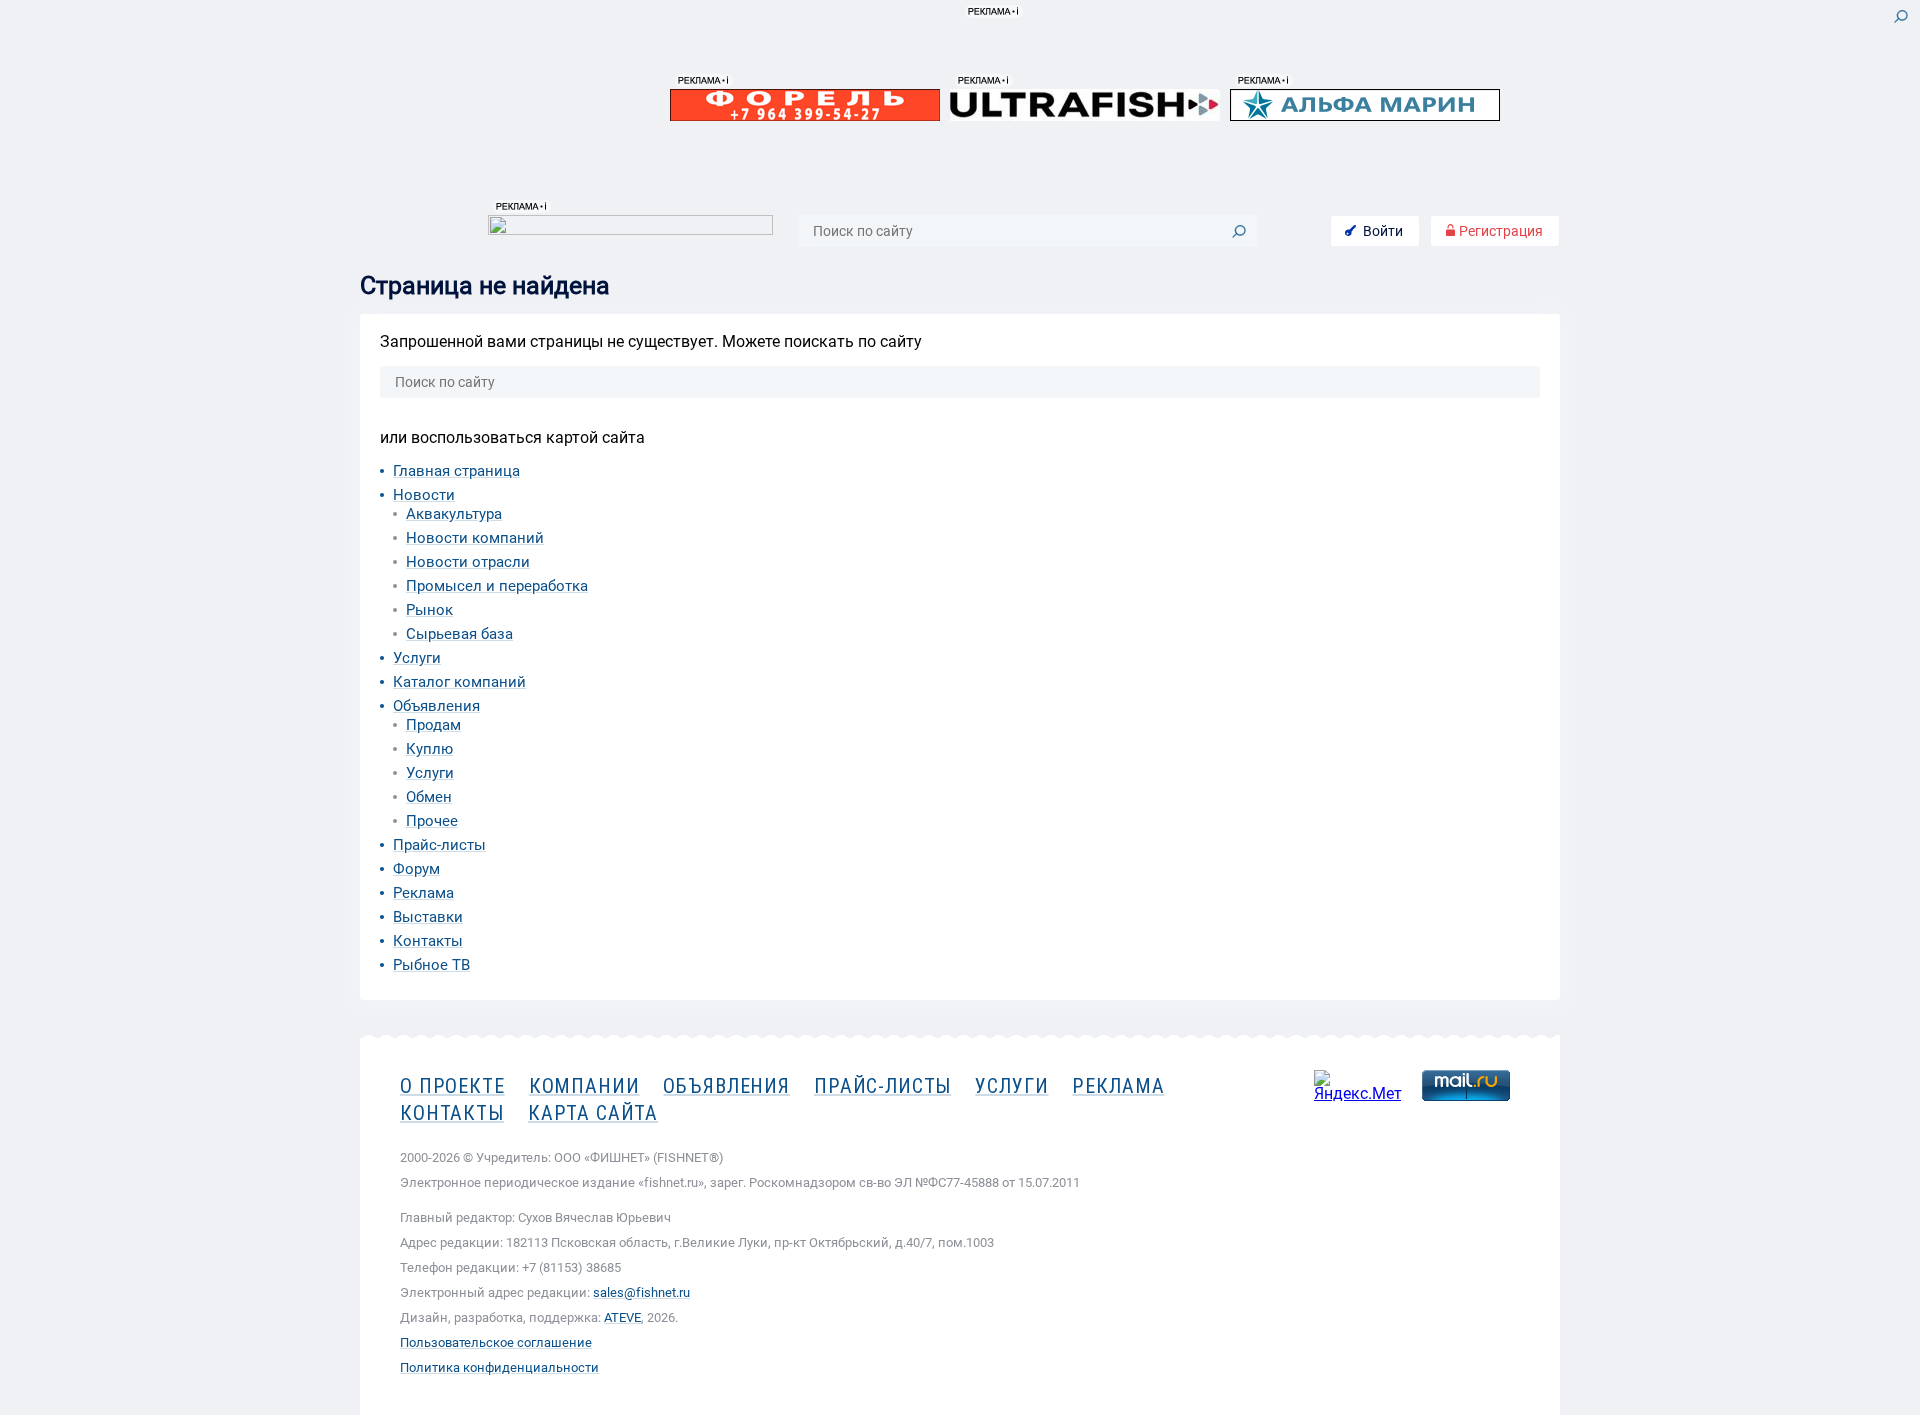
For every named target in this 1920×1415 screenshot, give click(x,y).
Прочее (432, 821)
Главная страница (456, 471)
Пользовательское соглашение (496, 1342)
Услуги (417, 658)
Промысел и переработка (497, 586)
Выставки (428, 917)
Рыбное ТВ (431, 965)
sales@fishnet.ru (641, 1292)
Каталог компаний (459, 682)
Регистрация (1499, 231)
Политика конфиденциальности (499, 1367)
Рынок (429, 610)
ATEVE (622, 1317)
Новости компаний (475, 538)
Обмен (429, 797)
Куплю (429, 749)
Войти (1383, 231)
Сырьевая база (459, 634)
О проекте (452, 1086)
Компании (584, 1086)
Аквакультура (454, 514)
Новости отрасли (468, 562)
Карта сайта (593, 1113)
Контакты (428, 941)
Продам (433, 725)
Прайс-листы (439, 845)
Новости (424, 495)
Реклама (423, 893)
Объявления (436, 706)
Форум (416, 869)
